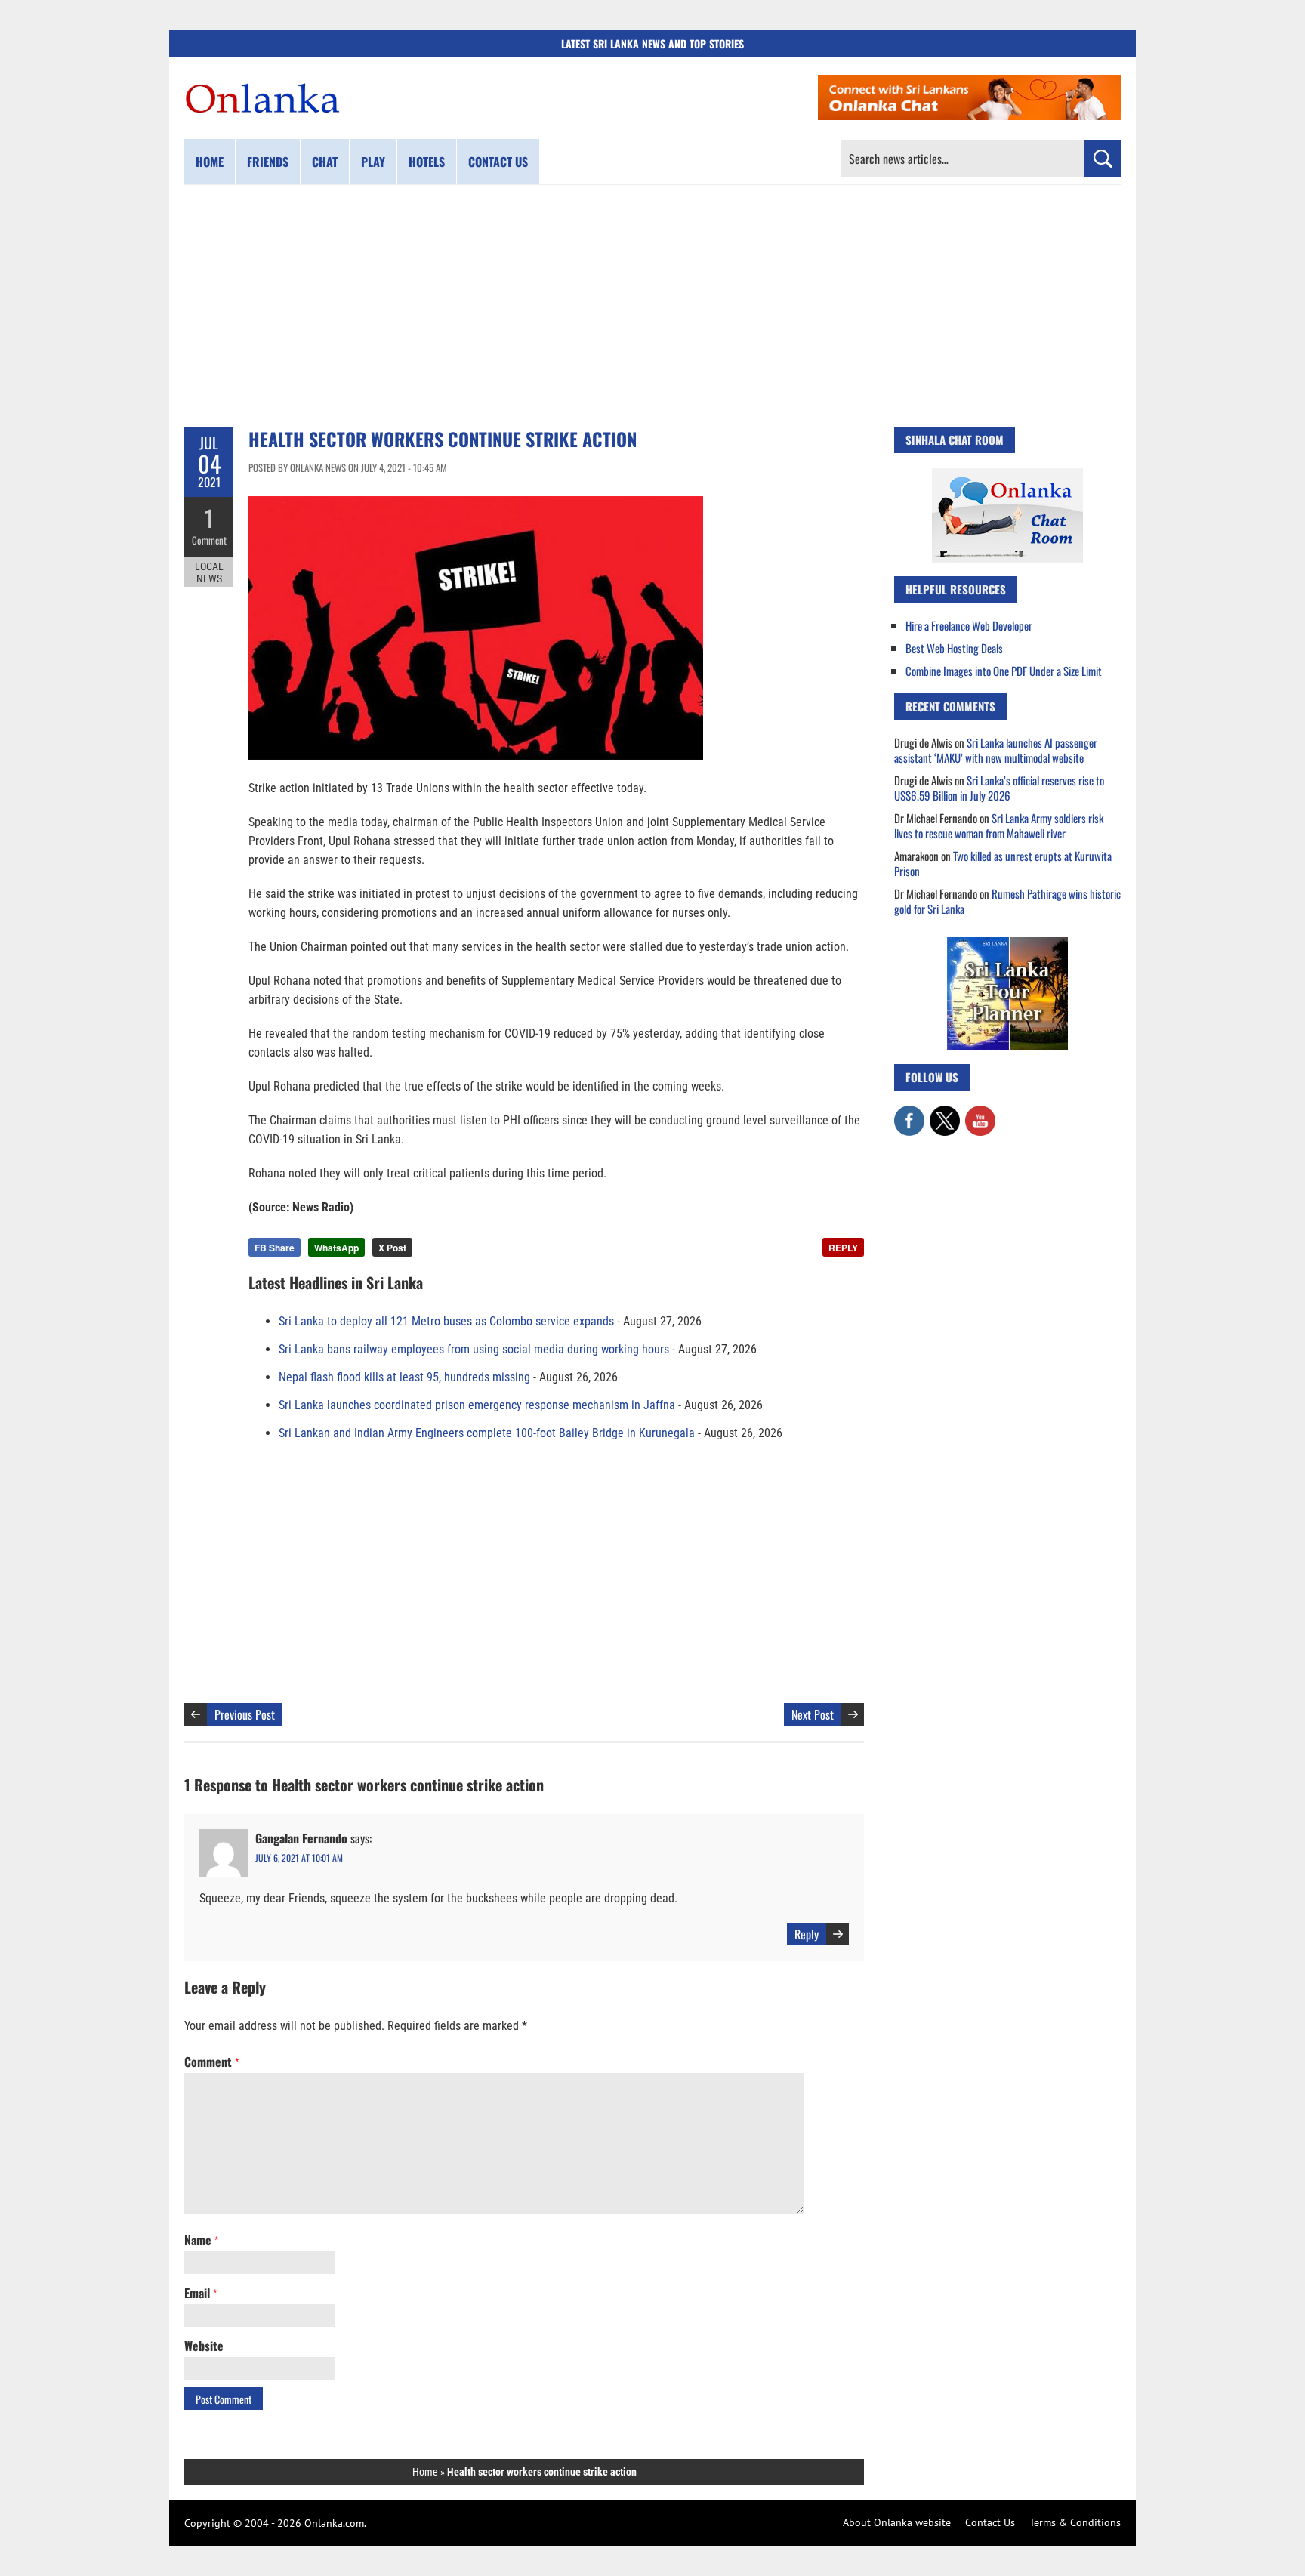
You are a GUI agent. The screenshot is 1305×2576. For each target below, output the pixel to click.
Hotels (427, 162)
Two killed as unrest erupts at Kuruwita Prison (1003, 863)
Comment (209, 540)
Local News (209, 572)
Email (201, 2293)
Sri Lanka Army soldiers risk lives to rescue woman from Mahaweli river (999, 825)
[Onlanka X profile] (945, 1113)
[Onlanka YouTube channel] (980, 1113)
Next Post (813, 1714)
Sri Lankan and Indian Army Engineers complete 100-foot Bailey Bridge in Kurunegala (487, 1433)
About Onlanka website (897, 2522)
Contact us (498, 162)
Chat (325, 162)
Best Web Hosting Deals (954, 648)
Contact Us (990, 2522)
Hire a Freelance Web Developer (969, 625)
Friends (268, 162)
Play (373, 162)
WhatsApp (336, 1248)
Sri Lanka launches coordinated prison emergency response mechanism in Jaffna (477, 1405)
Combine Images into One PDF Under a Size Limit (1004, 671)
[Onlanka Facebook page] (909, 1113)
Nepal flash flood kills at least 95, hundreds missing (404, 1377)
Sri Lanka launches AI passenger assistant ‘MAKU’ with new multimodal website (996, 750)
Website (204, 2346)
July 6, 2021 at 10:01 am (299, 1857)
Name (201, 2240)
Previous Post (245, 1714)
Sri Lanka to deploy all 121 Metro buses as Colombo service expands (446, 1321)
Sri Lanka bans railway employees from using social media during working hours (474, 1349)
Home (210, 162)
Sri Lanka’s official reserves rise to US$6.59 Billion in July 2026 (999, 788)
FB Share (275, 1248)
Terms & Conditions (1075, 2522)
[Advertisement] (652, 306)
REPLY (843, 1248)
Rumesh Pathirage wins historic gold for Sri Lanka (1007, 901)
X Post (392, 1248)
